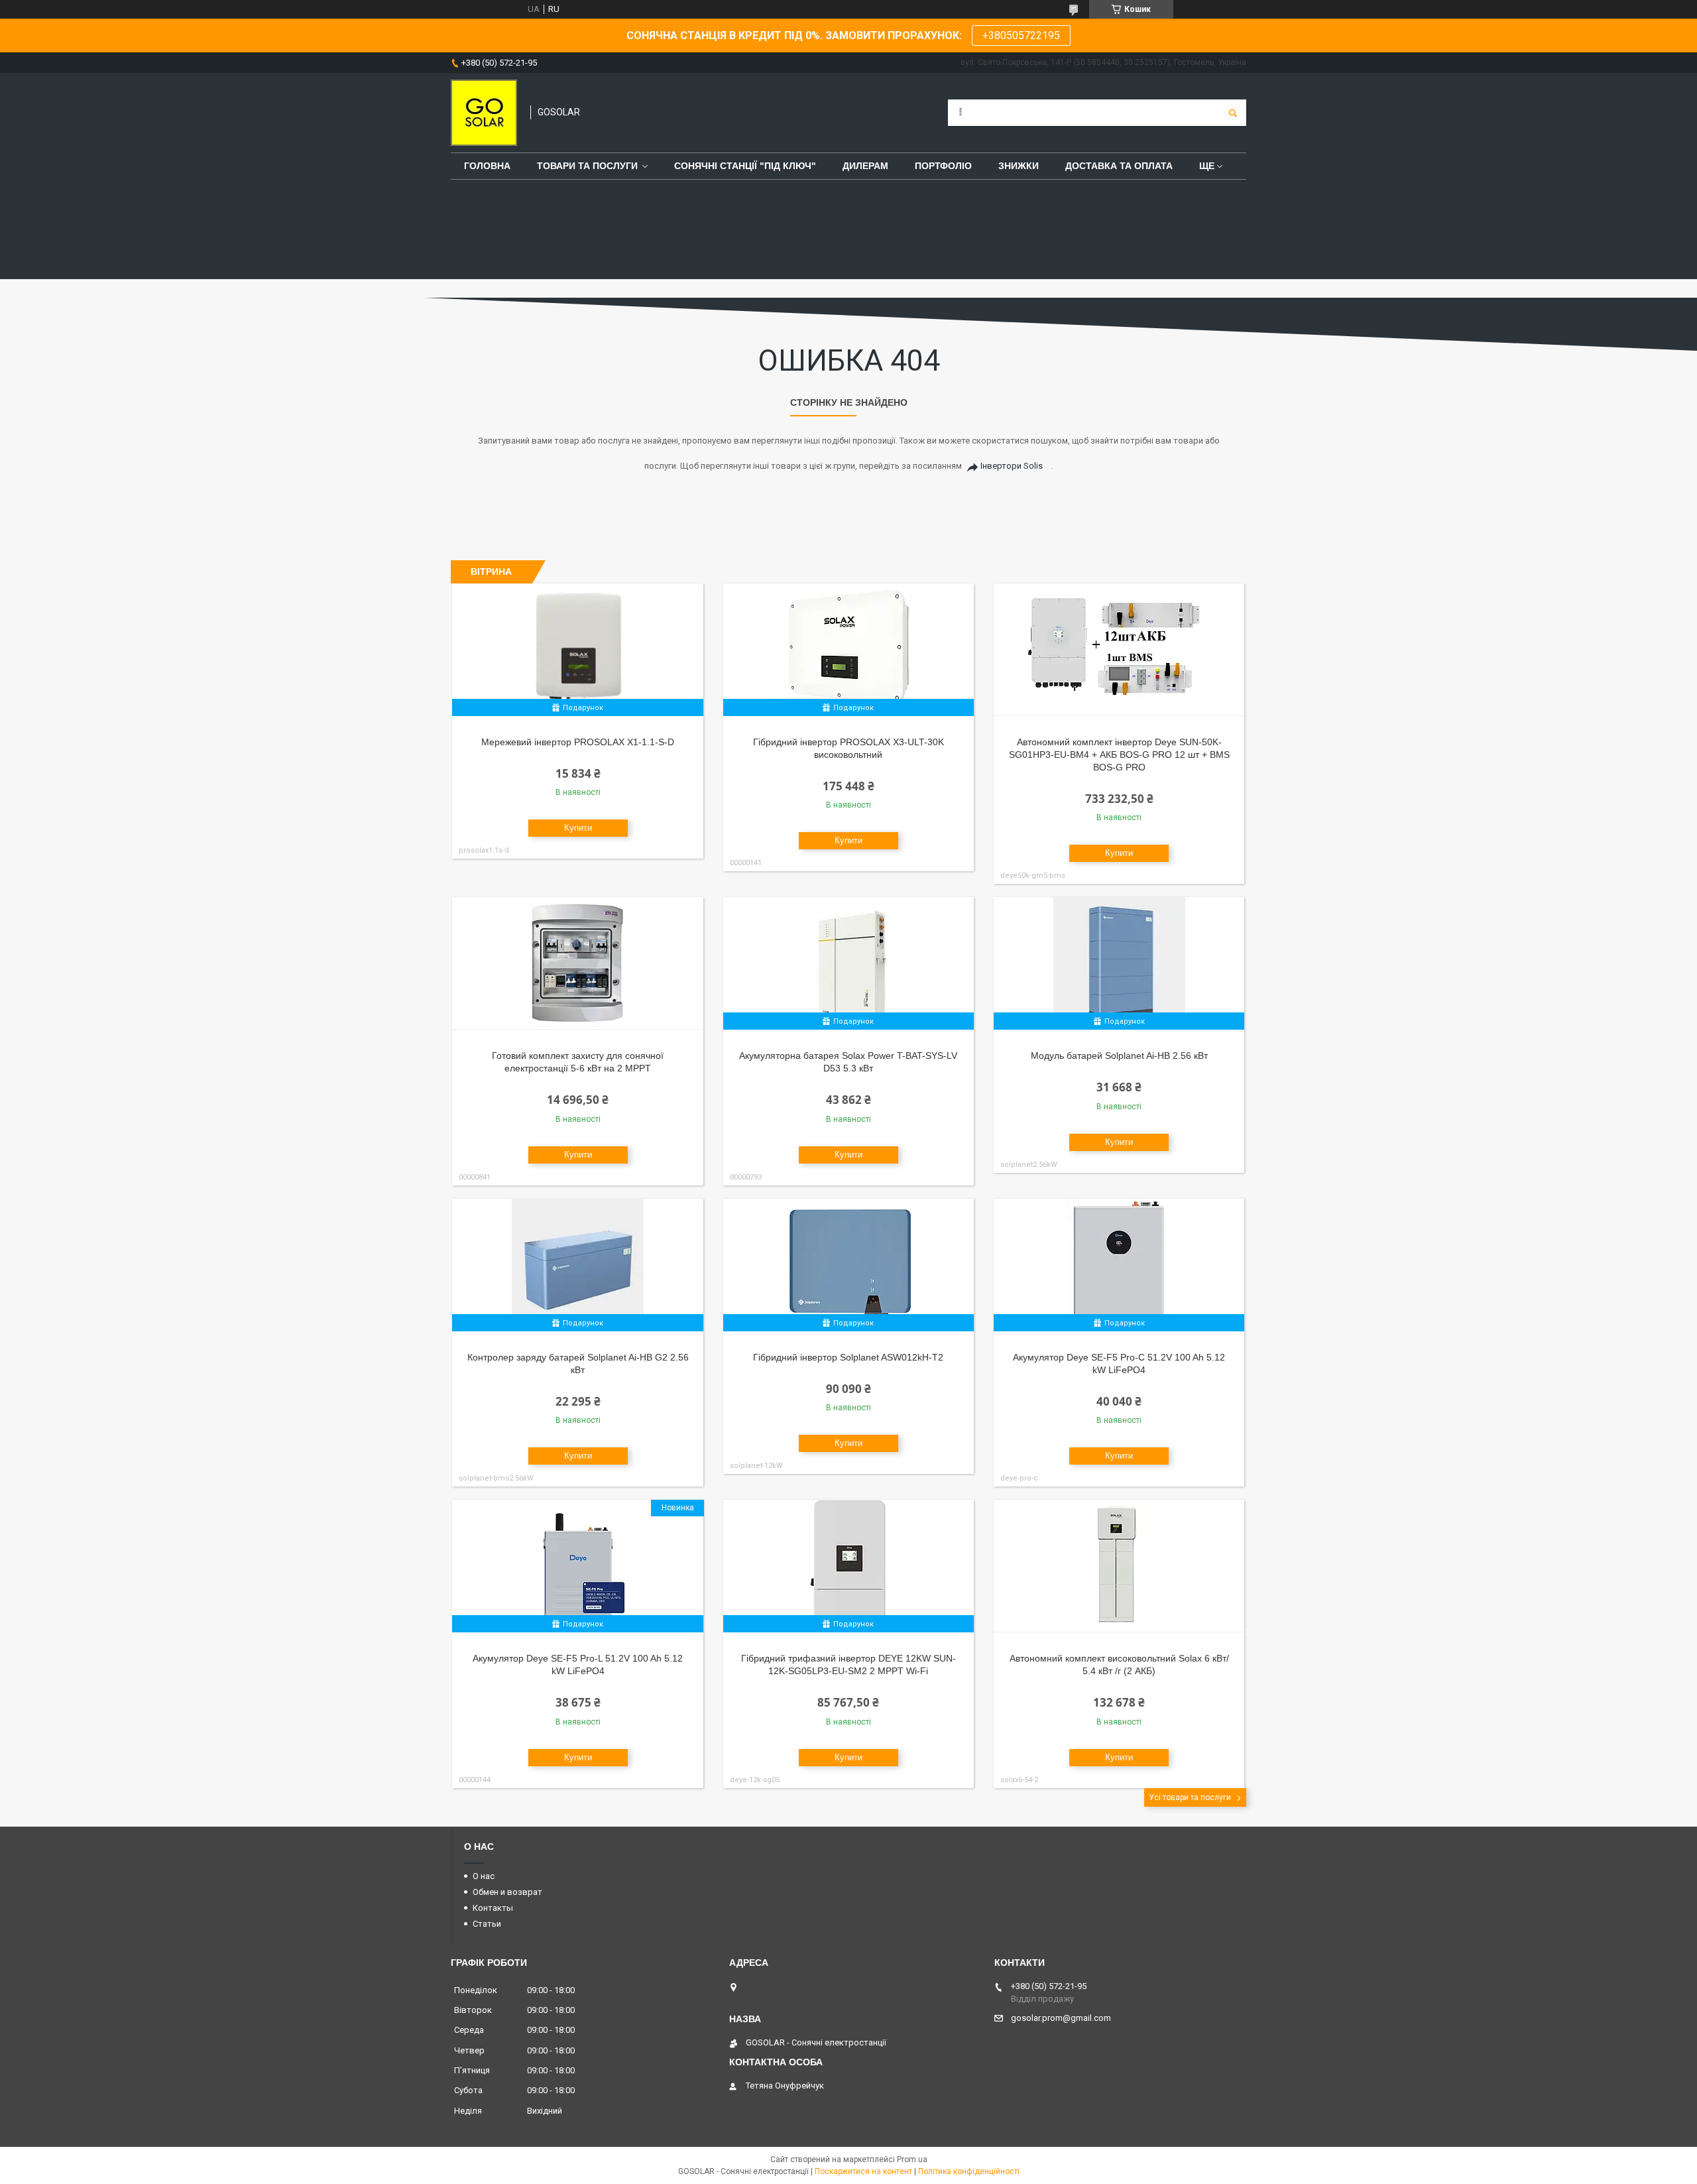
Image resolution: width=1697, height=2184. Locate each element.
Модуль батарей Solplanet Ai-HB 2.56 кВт (1119, 1056)
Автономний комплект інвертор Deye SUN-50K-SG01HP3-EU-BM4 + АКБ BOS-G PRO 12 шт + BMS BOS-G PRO (1119, 755)
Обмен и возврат (507, 1892)
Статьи (487, 1924)
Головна (487, 166)
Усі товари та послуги (1190, 1797)
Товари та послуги (587, 166)
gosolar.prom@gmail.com (1061, 2018)
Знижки (1019, 166)
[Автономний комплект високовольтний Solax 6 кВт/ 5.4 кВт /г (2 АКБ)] (1119, 1566)
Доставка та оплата (1119, 166)
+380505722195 (1021, 35)
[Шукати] (1233, 113)
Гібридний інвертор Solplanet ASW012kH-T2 (848, 1357)
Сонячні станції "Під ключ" (745, 166)
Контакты (493, 1908)
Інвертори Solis (1012, 466)
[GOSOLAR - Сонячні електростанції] (484, 113)
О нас (484, 1876)
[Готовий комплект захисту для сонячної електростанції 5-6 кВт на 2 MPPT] (578, 963)
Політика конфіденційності (969, 2171)
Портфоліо (943, 166)
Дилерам (865, 166)
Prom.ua (912, 2159)
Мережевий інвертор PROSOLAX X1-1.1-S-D (578, 742)
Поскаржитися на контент (863, 2171)
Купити (578, 828)
